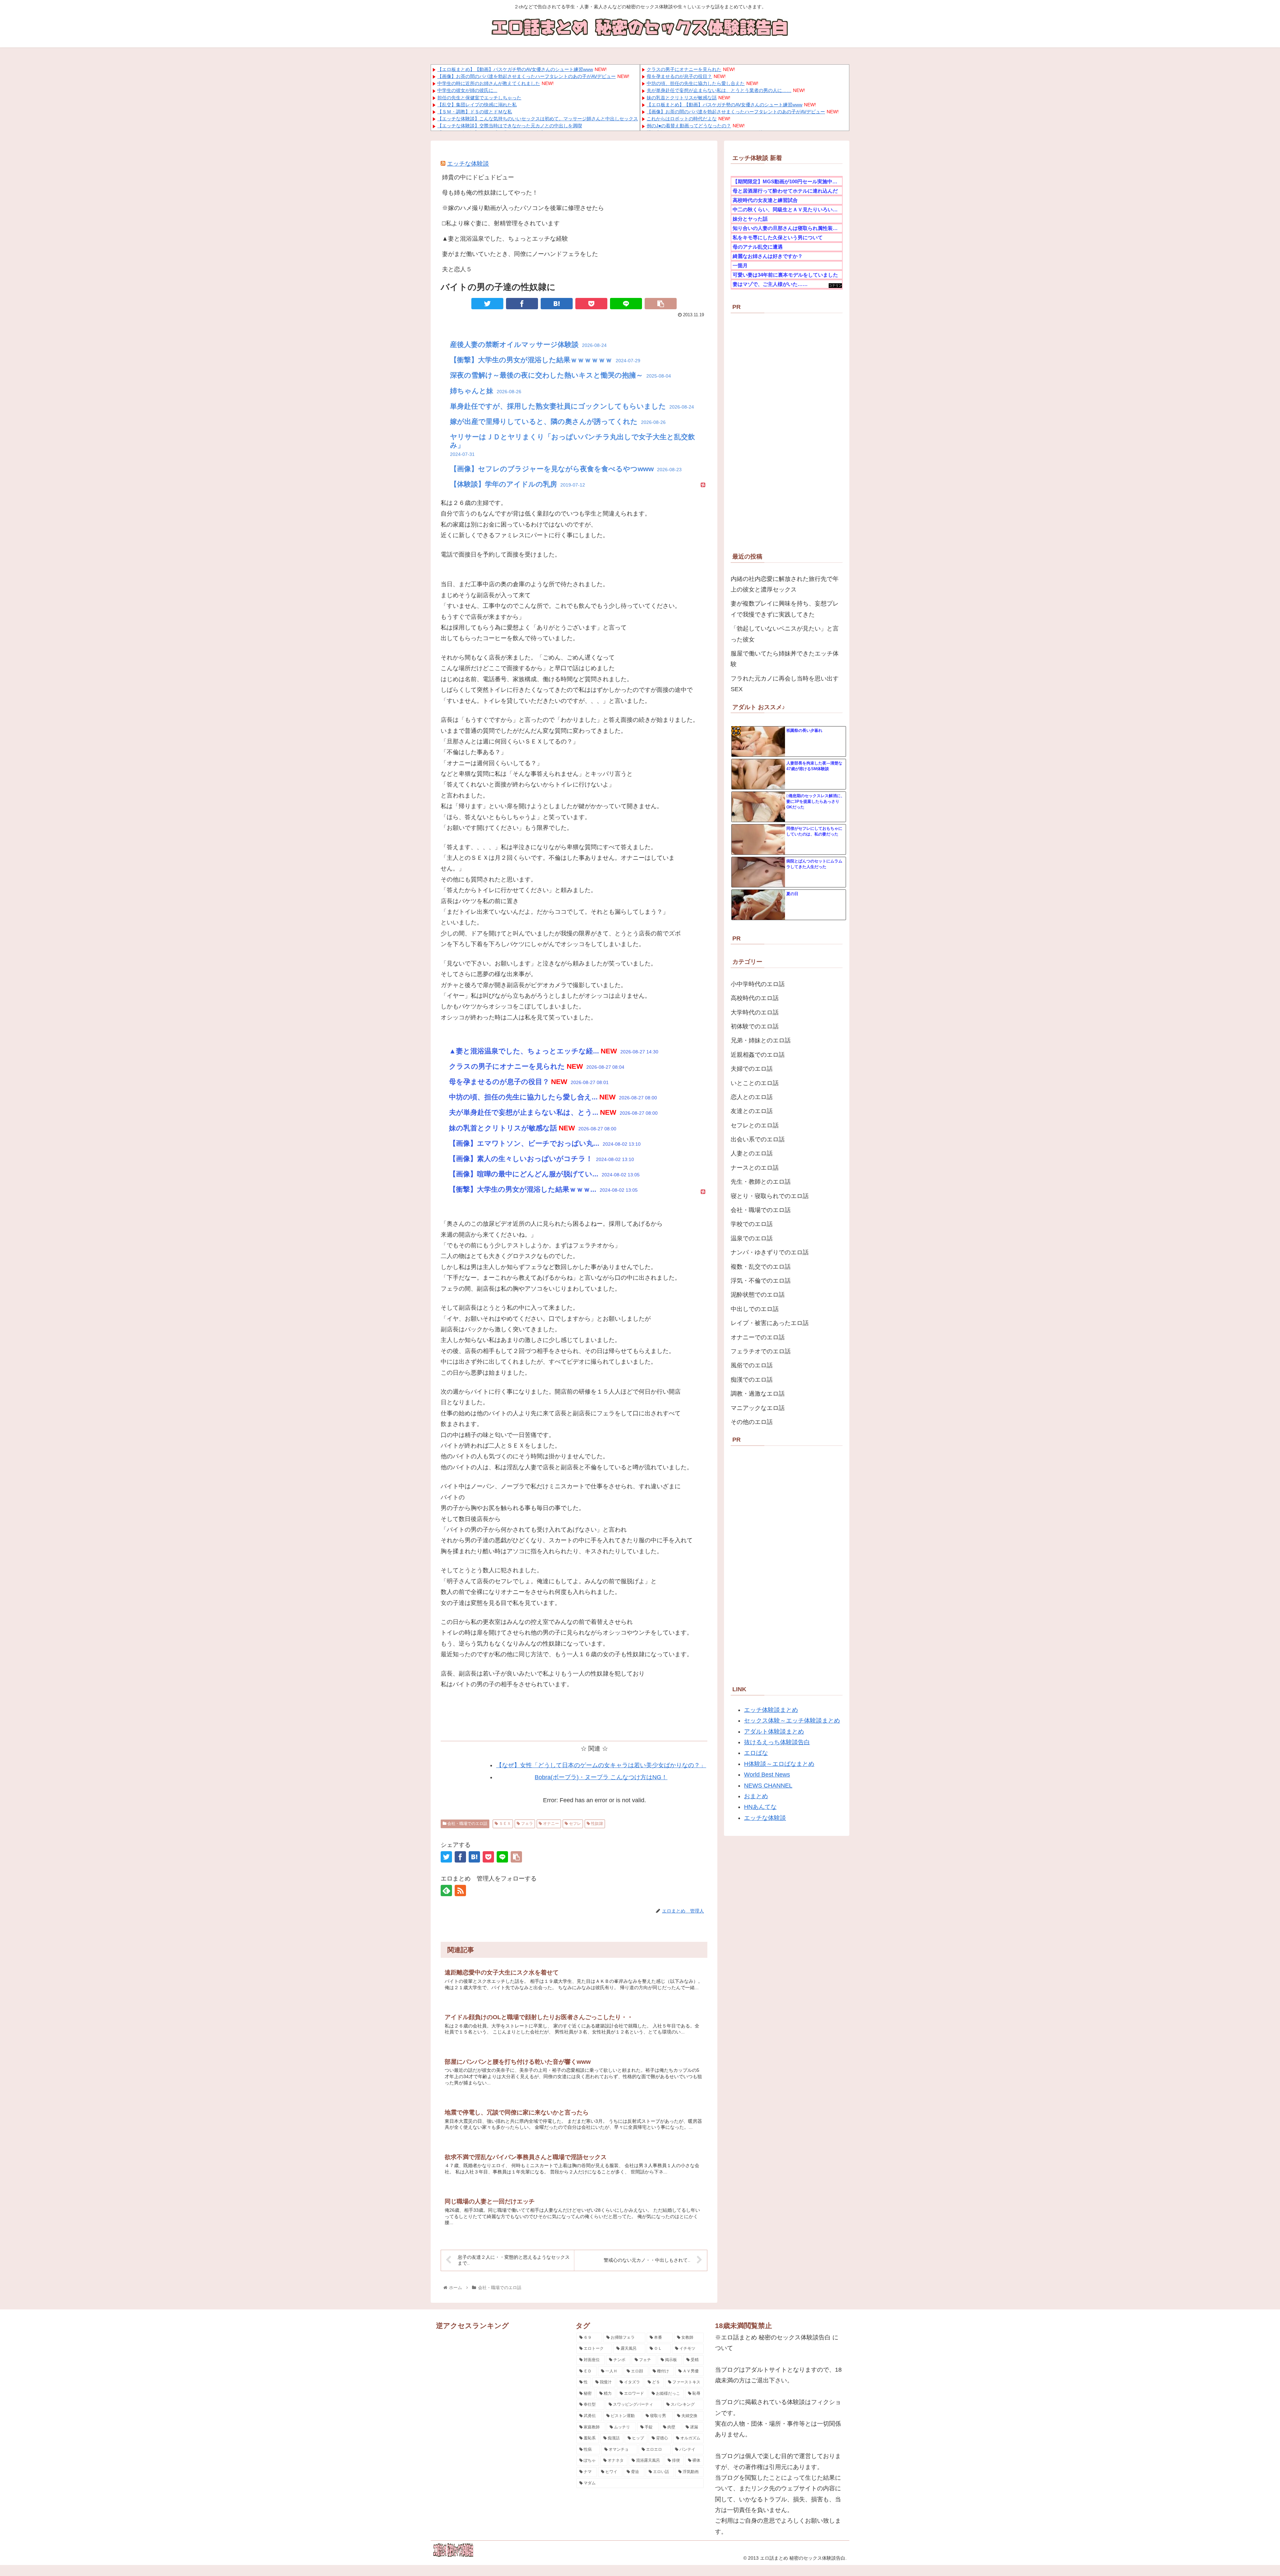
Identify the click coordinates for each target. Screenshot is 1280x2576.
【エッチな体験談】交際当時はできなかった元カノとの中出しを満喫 (510, 126)
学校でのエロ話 (752, 1224)
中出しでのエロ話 (755, 1309)
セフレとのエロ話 (755, 1125)
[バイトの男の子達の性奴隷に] (557, 304)
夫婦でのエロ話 (752, 1069)
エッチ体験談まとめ (771, 1710)
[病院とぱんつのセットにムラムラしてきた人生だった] (758, 872)
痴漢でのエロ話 (752, 1380)
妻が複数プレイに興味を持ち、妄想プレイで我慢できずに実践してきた (785, 609)
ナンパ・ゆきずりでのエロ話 (770, 1252)
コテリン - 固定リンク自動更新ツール (835, 286)
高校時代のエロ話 (755, 998)
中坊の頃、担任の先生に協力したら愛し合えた (696, 83)
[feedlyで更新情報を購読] (446, 1891)
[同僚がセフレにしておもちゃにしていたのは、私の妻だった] (758, 840)
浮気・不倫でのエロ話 (761, 1281)
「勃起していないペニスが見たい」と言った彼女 (785, 634)
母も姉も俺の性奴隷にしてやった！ (490, 193)
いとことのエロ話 (755, 1083)
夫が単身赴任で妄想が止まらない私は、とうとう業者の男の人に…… (719, 90)
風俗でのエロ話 (752, 1365)
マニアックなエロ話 (758, 1408)
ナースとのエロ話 (755, 1168)
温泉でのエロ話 (752, 1238)
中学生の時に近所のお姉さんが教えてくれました (489, 83)
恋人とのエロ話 (752, 1097)
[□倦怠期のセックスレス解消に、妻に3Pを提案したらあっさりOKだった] (758, 807)
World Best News (767, 1775)
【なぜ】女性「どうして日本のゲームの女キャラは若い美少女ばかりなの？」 (601, 1765)
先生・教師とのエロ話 (761, 1182)
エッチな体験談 (468, 164)
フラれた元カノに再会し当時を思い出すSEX (785, 684)
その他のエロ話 (752, 1422)
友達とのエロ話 (752, 1111)
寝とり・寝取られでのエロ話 (770, 1196)
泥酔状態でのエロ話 (758, 1295)
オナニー (550, 1824)
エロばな (756, 1753)
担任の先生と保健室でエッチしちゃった (479, 98)
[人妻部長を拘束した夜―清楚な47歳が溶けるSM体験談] (758, 774)
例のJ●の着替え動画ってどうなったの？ (689, 126)
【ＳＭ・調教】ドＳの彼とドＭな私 (475, 112)
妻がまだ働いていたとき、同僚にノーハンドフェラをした (520, 254)
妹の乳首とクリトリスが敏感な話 (682, 98)
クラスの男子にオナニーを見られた (684, 69)
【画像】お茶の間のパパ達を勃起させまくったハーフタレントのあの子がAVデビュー (526, 76)
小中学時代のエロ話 (758, 984)
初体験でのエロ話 (755, 1026)
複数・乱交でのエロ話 (761, 1267)
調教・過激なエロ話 (758, 1394)
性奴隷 (596, 1824)
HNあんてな (760, 1807)
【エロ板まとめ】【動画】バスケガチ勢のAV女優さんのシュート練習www (515, 69)
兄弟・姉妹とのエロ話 (761, 1040)
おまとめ (756, 1796)
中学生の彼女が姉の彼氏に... (467, 90)
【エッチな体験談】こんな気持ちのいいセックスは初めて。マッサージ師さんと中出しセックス (538, 119)
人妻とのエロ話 (752, 1153)
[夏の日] (758, 905)
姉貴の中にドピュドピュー (478, 177)
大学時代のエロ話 (755, 1012)
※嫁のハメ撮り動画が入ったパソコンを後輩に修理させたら (523, 208)
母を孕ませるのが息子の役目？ (679, 76)
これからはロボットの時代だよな (682, 119)
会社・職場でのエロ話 (467, 1824)
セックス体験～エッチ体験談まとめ (792, 1721)
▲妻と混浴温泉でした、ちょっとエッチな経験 (505, 239)
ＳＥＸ (504, 1824)
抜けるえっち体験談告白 (777, 1742)
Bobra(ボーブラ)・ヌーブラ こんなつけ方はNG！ (601, 1777)
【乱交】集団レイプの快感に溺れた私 (477, 105)
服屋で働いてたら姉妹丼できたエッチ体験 (785, 659)
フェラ (526, 1824)
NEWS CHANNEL (768, 1786)
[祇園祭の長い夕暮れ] (758, 742)
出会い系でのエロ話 (758, 1139)
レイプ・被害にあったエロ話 (770, 1323)
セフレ (574, 1824)
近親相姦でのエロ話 (758, 1055)
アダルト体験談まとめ (774, 1732)
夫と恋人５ (457, 269)
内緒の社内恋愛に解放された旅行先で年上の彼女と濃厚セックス (785, 584)
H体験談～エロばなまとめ (779, 1764)
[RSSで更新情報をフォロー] (460, 1891)
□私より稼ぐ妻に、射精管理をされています (501, 223)
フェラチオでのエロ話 (761, 1351)
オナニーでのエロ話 (758, 1337)
